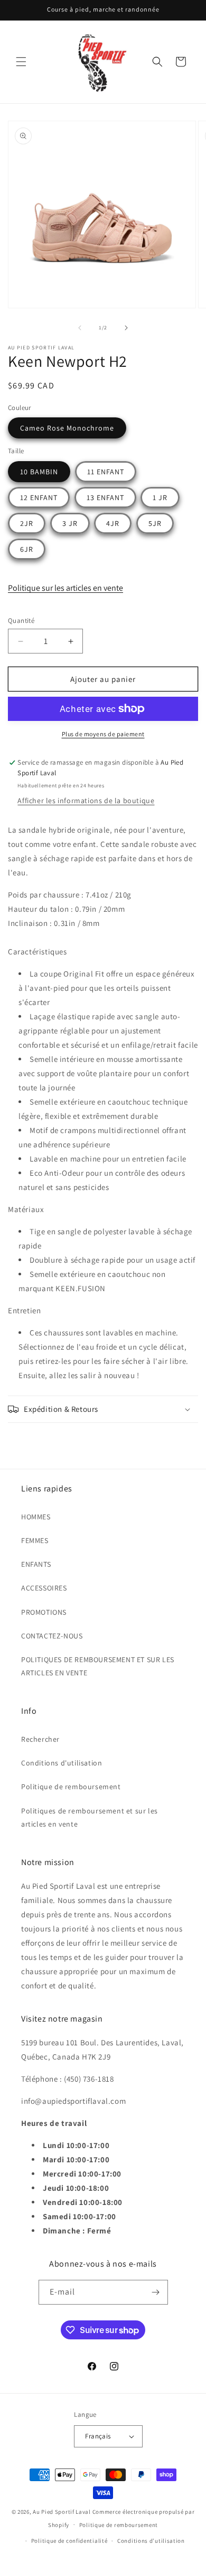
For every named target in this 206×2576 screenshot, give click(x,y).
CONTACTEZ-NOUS (52, 1636)
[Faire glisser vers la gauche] (80, 328)
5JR (155, 523)
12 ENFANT (39, 497)
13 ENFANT (105, 497)
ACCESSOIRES (44, 1588)
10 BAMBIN (39, 472)
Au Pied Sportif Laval (62, 2512)
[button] (21, 62)
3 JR (70, 523)
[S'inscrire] (156, 2292)
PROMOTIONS (44, 1612)
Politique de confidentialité (69, 2541)
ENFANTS (36, 1564)
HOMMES (36, 1517)
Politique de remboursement (71, 1787)
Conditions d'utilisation (62, 1763)
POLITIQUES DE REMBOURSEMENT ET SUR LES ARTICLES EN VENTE (98, 1666)
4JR (113, 523)
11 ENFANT (106, 472)
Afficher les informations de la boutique (86, 801)
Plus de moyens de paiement (103, 734)
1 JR (160, 497)
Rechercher (40, 1739)
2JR (27, 523)
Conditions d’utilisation (151, 2541)
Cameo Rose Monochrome (67, 428)
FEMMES (35, 1540)
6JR (27, 549)
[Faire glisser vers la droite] (126, 328)
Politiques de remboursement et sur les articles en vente (90, 1817)
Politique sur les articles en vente (65, 588)
